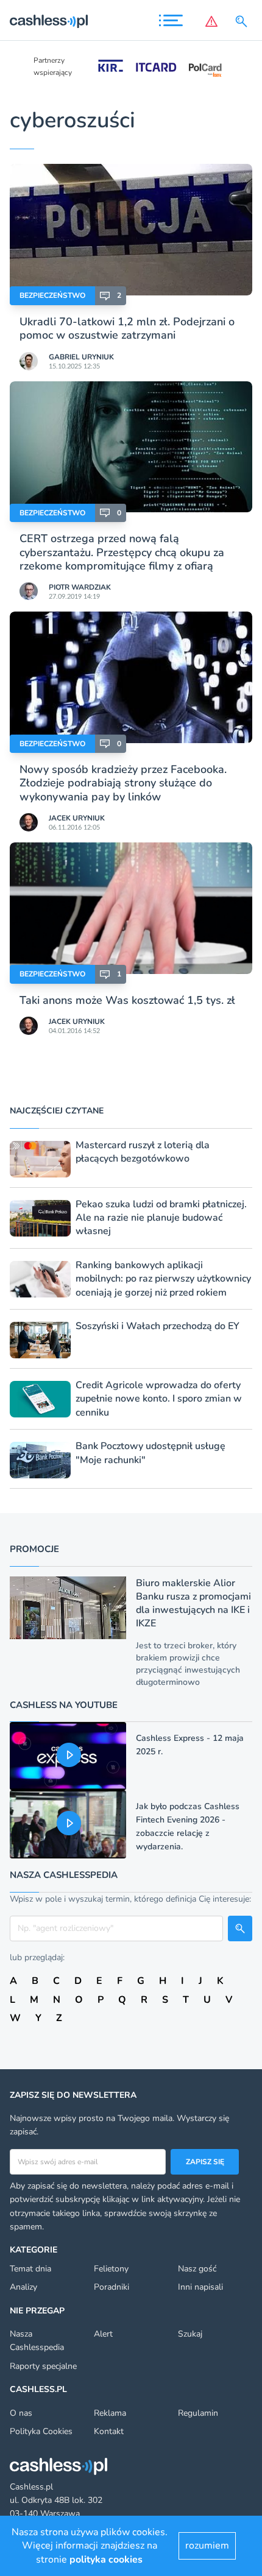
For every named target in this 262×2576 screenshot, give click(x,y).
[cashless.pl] (49, 21)
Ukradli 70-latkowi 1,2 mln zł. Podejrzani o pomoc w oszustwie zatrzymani (127, 328)
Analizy (23, 2287)
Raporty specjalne (43, 2366)
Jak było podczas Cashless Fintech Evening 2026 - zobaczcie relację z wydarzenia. (188, 1826)
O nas (21, 2413)
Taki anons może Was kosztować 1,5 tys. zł (127, 1000)
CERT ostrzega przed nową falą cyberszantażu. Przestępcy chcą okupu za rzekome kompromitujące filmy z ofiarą (122, 552)
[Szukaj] (244, 21)
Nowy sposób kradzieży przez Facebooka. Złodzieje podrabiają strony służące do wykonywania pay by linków (123, 783)
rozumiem (207, 2546)
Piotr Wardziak (80, 587)
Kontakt (109, 2431)
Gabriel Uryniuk (81, 357)
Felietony (111, 2269)
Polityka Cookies (41, 2431)
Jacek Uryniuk (77, 818)
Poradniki (112, 2287)
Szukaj (190, 2334)
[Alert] (211, 21)
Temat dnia (30, 2269)
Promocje (34, 1549)
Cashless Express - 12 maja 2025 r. (190, 1745)
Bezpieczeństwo (52, 295)
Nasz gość (197, 2269)
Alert (103, 2334)
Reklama (110, 2413)
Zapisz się (205, 2162)
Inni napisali (200, 2287)
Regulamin (198, 2413)
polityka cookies (106, 2560)
